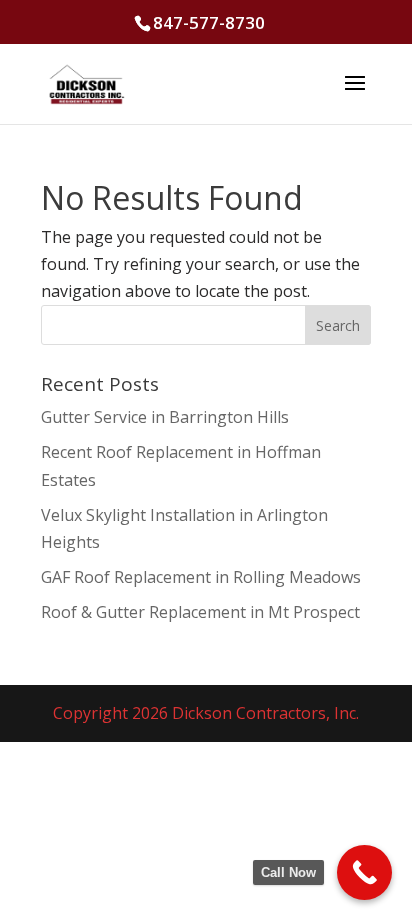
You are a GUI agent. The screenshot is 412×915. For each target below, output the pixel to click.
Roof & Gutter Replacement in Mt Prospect (200, 612)
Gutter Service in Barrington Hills (165, 417)
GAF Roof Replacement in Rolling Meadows (201, 577)
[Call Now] (364, 872)
